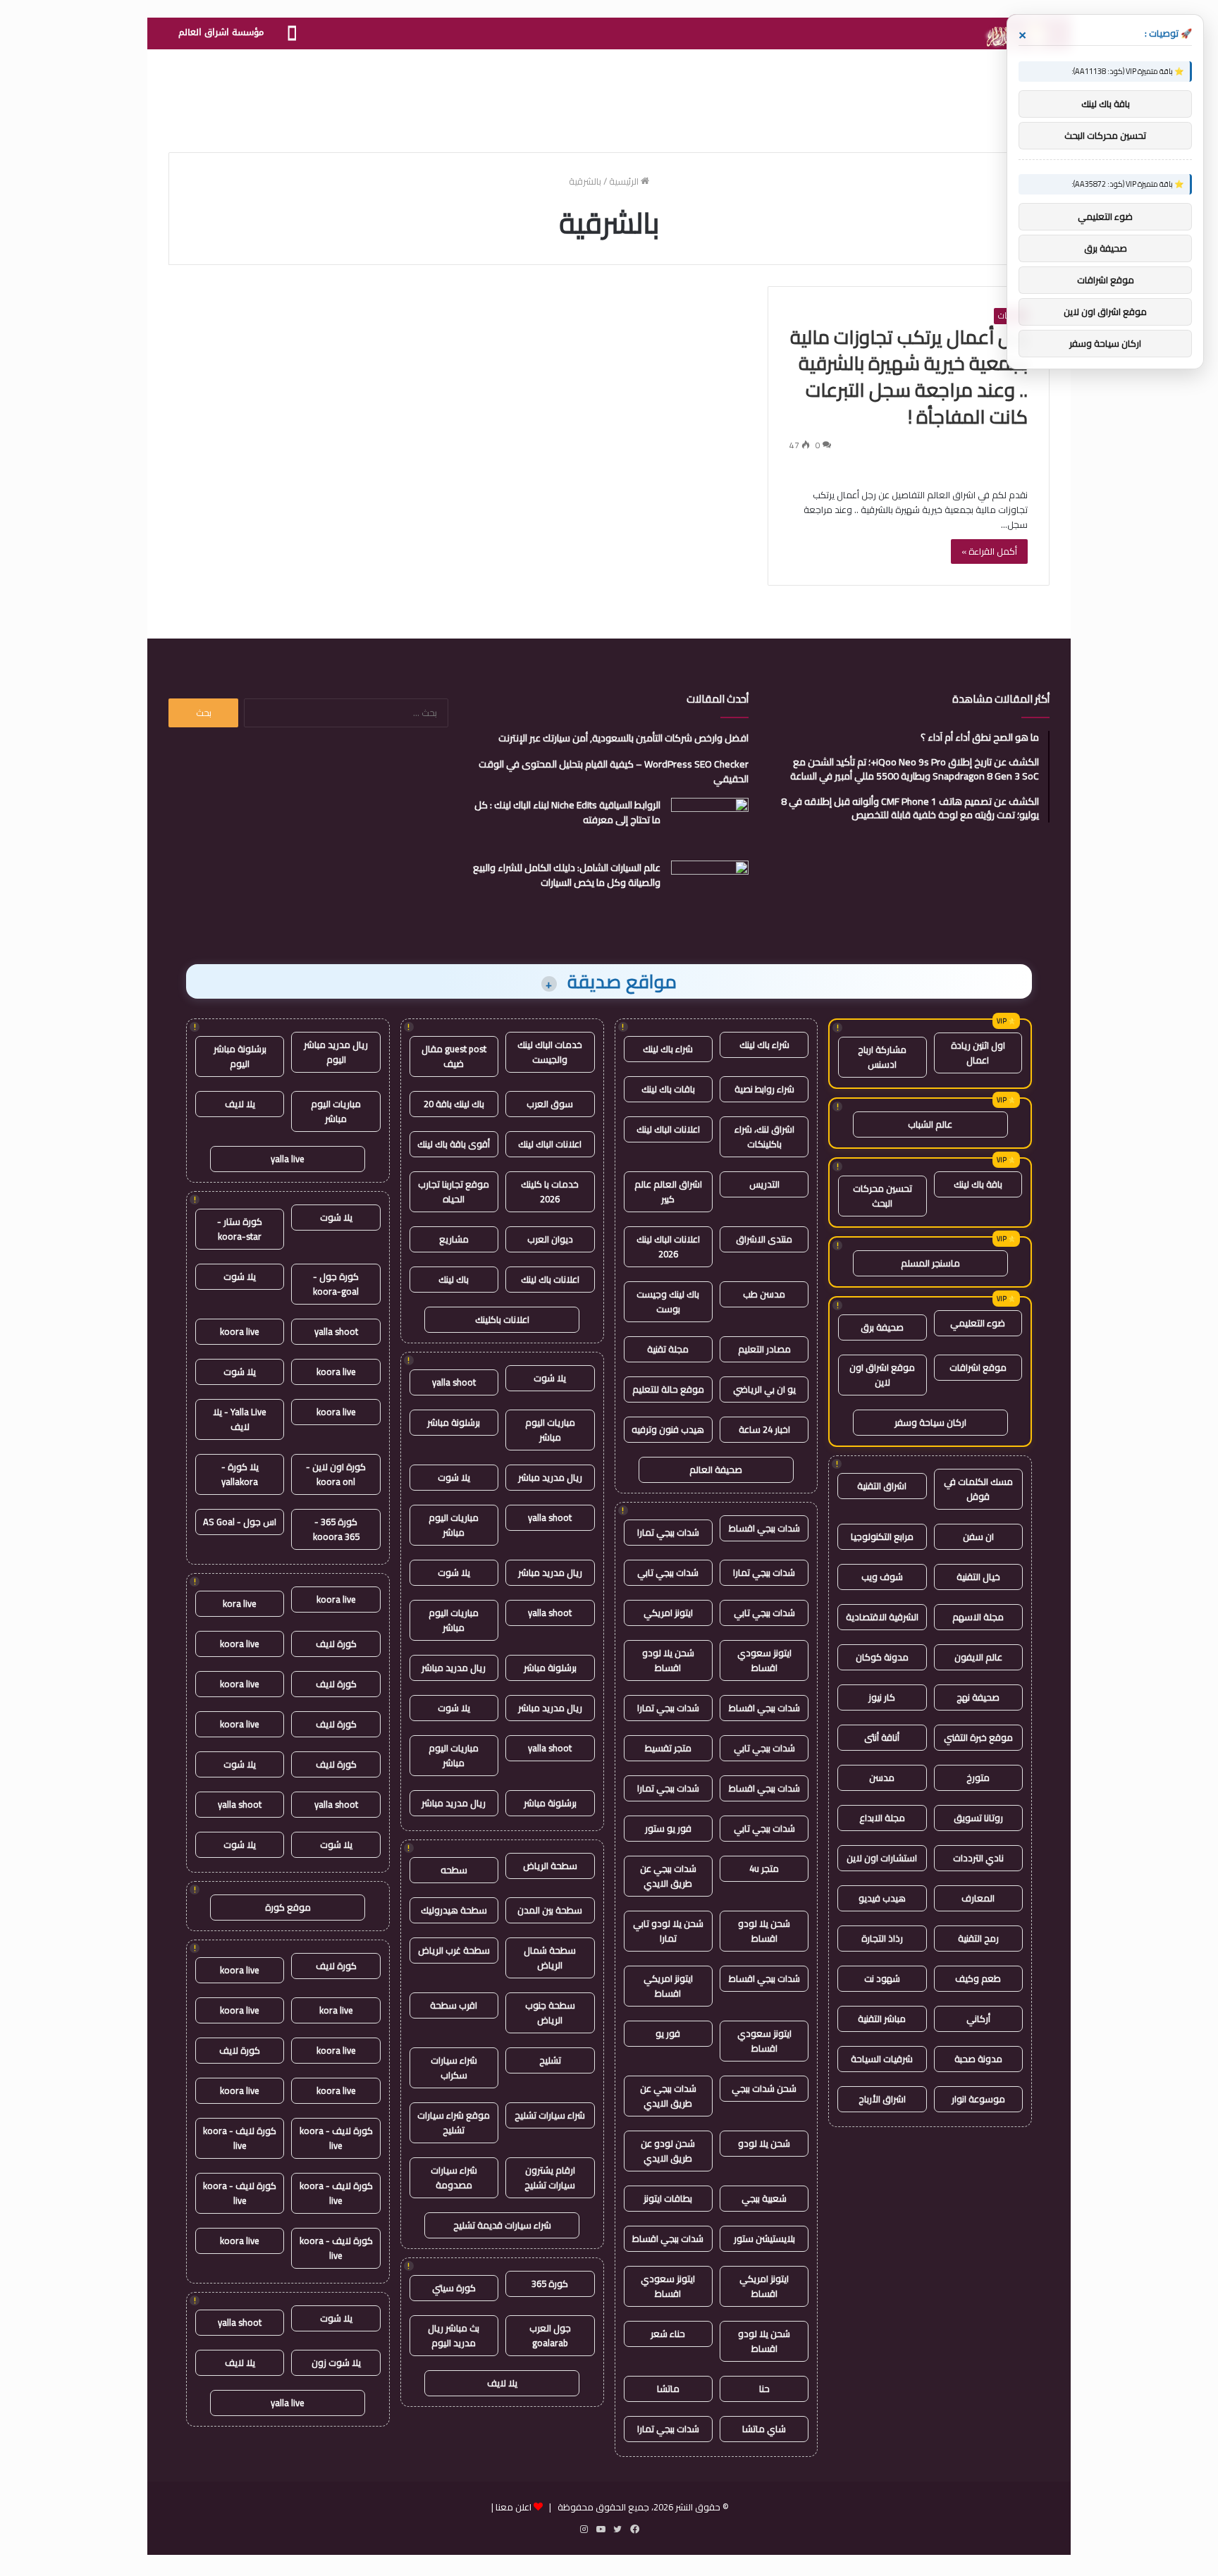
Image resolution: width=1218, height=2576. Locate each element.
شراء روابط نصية (764, 1089)
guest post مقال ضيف (454, 1056)
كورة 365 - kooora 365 (336, 1529)
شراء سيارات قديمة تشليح (502, 2225)
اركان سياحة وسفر (930, 1422)
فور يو (668, 2033)
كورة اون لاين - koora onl (336, 1474)
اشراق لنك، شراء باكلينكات (764, 1136)
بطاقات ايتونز (668, 2198)
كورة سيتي (454, 2288)
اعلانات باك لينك (550, 1279)
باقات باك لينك (668, 1089)
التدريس (764, 1184)
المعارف (978, 1898)
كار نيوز (882, 1697)
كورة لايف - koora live (336, 2138)
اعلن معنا (513, 2507)
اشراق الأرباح (882, 2099)
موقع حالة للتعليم (668, 1389)
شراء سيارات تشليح (550, 2115)
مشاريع (454, 1239)
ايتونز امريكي (668, 1613)
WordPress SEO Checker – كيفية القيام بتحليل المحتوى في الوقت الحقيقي (614, 771)
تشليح (550, 2060)
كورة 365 (550, 2284)
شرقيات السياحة (882, 2059)
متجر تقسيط (668, 1748)
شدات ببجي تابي (668, 1572)
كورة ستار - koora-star (240, 1229)
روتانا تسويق (978, 1818)
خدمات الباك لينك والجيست (550, 1052)
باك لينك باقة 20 (454, 1104)
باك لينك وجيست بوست (668, 1301)
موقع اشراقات (978, 1367)
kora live (240, 1603)
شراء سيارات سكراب (454, 2067)
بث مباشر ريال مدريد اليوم (454, 2335)
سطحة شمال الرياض (550, 1958)
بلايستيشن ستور (764, 2238)
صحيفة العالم (716, 1469)
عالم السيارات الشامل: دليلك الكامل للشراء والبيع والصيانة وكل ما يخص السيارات (567, 875)
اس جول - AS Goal (240, 1522)
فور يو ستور (668, 1828)
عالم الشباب (930, 1124)
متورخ (978, 1777)
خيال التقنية (978, 1577)
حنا (764, 2389)
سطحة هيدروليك (454, 1910)
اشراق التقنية (882, 1486)
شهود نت (882, 1978)
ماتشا (668, 2389)
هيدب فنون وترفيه (668, 1429)
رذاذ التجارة (882, 1938)
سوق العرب (550, 1104)
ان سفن (978, 1536)
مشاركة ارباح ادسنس (882, 1057)
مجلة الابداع (882, 1818)
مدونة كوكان (882, 1657)
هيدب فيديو (882, 1898)
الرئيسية (625, 181)
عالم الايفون (978, 1657)
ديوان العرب (550, 1239)
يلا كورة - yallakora (240, 1474)
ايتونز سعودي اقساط (764, 1660)
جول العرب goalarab (550, 2335)
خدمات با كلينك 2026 (550, 1191)
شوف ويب (882, 1577)
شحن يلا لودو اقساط (668, 1660)
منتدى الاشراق (764, 1239)
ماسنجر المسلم (930, 1263)
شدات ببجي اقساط (764, 1528)
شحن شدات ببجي (764, 2088)
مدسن (882, 1777)
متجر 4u (764, 1868)
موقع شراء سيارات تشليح (454, 2122)
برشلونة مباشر (454, 1422)
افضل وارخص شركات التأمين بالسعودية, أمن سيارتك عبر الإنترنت (623, 738)
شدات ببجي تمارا (668, 1532)
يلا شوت (550, 1378)
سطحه (454, 1870)
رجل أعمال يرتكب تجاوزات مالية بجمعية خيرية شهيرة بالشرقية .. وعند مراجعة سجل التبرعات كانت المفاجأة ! (909, 377)
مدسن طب (764, 1294)
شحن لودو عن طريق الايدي (668, 2151)
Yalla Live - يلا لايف (240, 1419)
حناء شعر (668, 2334)
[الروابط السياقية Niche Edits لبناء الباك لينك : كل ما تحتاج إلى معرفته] (710, 824)
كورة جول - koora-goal (336, 1284)
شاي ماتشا (764, 2429)
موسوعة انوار (978, 2099)
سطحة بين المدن (550, 1910)
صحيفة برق (882, 1327)
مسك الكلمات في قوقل (978, 1489)
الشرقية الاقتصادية (882, 1617)
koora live (240, 1331)
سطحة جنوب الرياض (550, 2013)
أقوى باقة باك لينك (454, 1144)
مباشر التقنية (882, 2019)
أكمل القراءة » (989, 551)
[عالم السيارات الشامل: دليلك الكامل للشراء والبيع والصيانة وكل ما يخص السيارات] (710, 887)
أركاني (978, 2019)
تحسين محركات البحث (882, 1196)
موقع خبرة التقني (978, 1737)
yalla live (288, 1159)
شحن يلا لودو (764, 2143)
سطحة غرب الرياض (454, 1950)
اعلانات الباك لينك (668, 1129)
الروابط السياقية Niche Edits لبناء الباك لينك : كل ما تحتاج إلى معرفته (567, 812)
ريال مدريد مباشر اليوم (336, 1052)
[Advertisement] (609, 95)
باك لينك (454, 1279)
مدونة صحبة (978, 2059)
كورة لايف (336, 1644)
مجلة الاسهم (978, 1617)
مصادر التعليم (764, 1349)
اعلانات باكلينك (502, 1319)
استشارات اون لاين (882, 1858)
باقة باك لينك (978, 1184)
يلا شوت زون (336, 2362)
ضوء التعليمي (978, 1323)
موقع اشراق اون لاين (882, 1375)
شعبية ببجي (764, 2198)
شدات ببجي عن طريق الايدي (668, 1876)
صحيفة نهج (978, 1697)
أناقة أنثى (882, 1737)
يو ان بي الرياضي (764, 1389)
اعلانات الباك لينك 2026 (668, 1246)
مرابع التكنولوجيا (882, 1536)
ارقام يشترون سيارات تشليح (550, 2177)
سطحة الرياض (550, 1866)
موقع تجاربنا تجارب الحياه (454, 1191)
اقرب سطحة (454, 2005)
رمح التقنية (978, 1938)
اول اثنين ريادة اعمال (978, 1053)
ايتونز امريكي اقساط (668, 1986)
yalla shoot (454, 1382)
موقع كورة (288, 1907)
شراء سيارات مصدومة (454, 2177)
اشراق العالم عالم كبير (668, 1191)
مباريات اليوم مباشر (550, 1430)
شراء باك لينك (764, 1044)
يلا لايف (502, 2383)
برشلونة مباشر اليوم (240, 1056)
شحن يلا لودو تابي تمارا (668, 1931)
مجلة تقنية (668, 1349)
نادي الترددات (978, 1858)
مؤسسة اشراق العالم (221, 32)
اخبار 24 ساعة (764, 1429)
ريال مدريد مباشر (550, 1477)
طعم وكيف (978, 1978)
